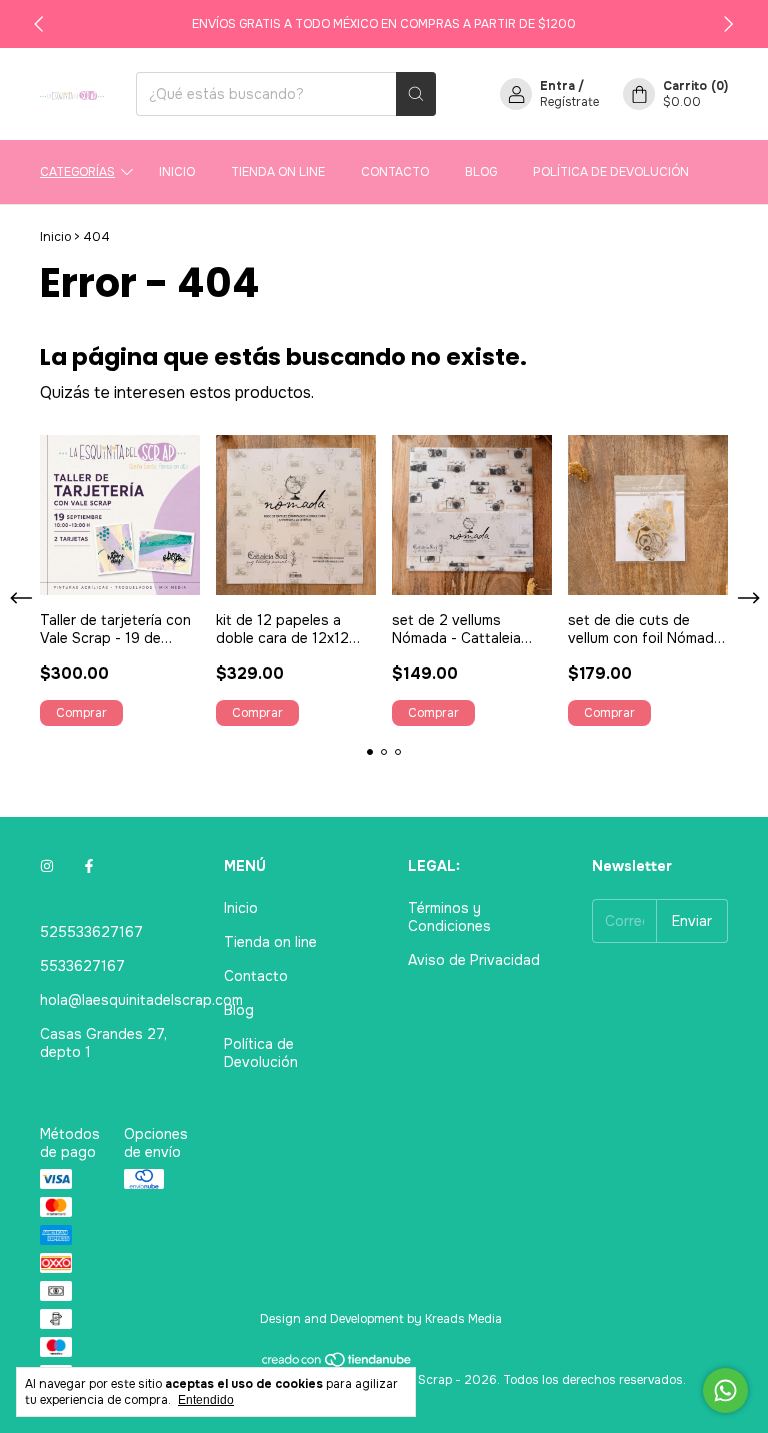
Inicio (177, 172)
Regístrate (569, 102)
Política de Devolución (611, 172)
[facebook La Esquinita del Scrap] (89, 866)
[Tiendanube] (337, 1364)
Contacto (395, 172)
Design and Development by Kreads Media (381, 1319)
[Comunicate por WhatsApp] (725, 1390)
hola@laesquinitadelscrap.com (141, 1000)
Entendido (206, 1400)
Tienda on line (278, 172)
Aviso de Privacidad (474, 960)
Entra (557, 86)
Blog (481, 172)
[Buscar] (416, 94)
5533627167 (82, 966)
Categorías (77, 172)
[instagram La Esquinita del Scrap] (47, 866)
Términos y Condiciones (449, 917)
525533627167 (91, 932)
